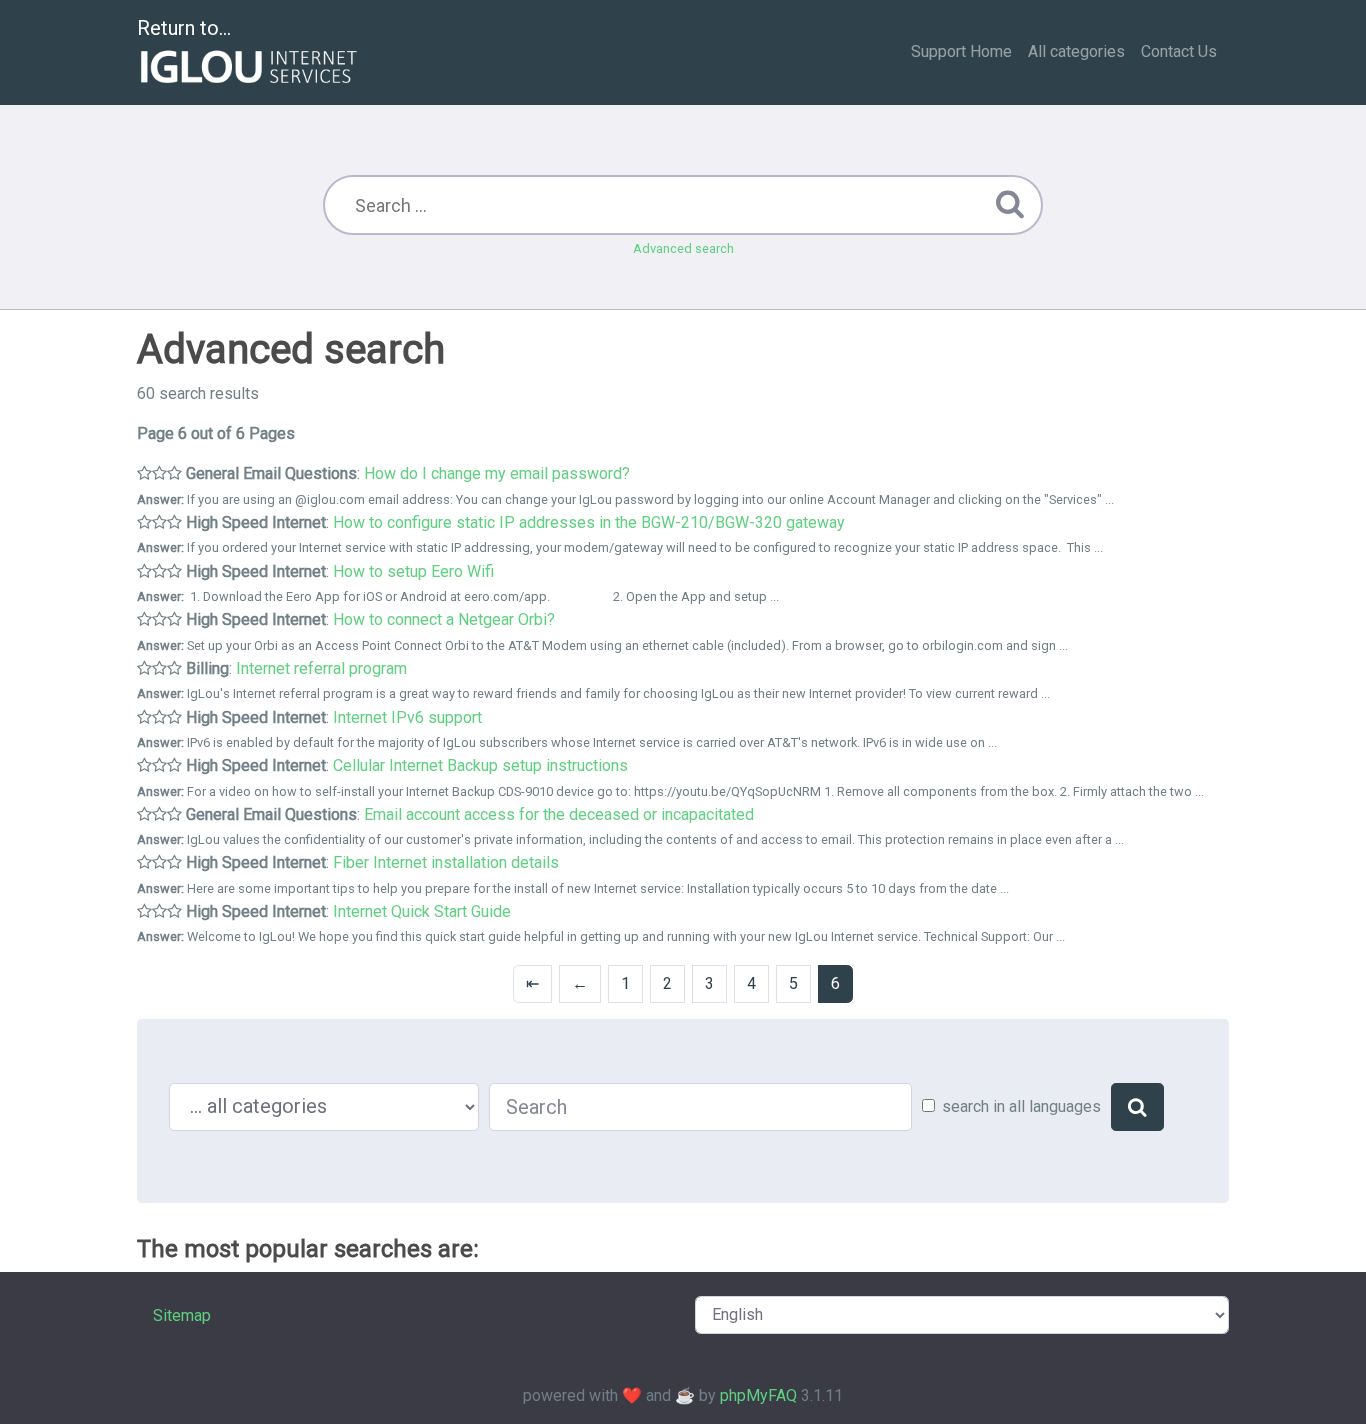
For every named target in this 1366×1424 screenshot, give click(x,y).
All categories (1076, 51)
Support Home (961, 51)
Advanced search (683, 248)
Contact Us (1179, 51)
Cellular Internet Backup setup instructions (480, 765)
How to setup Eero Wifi (413, 571)
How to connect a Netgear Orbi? (444, 619)
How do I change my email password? (497, 473)
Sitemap (182, 1315)
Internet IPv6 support (407, 717)
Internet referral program (321, 668)
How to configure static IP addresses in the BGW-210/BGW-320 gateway (589, 522)
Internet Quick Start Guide (422, 911)
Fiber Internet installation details (446, 862)
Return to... (184, 28)
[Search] (1137, 1107)
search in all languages (1021, 1106)
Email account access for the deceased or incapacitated (559, 814)
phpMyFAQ (758, 1395)
